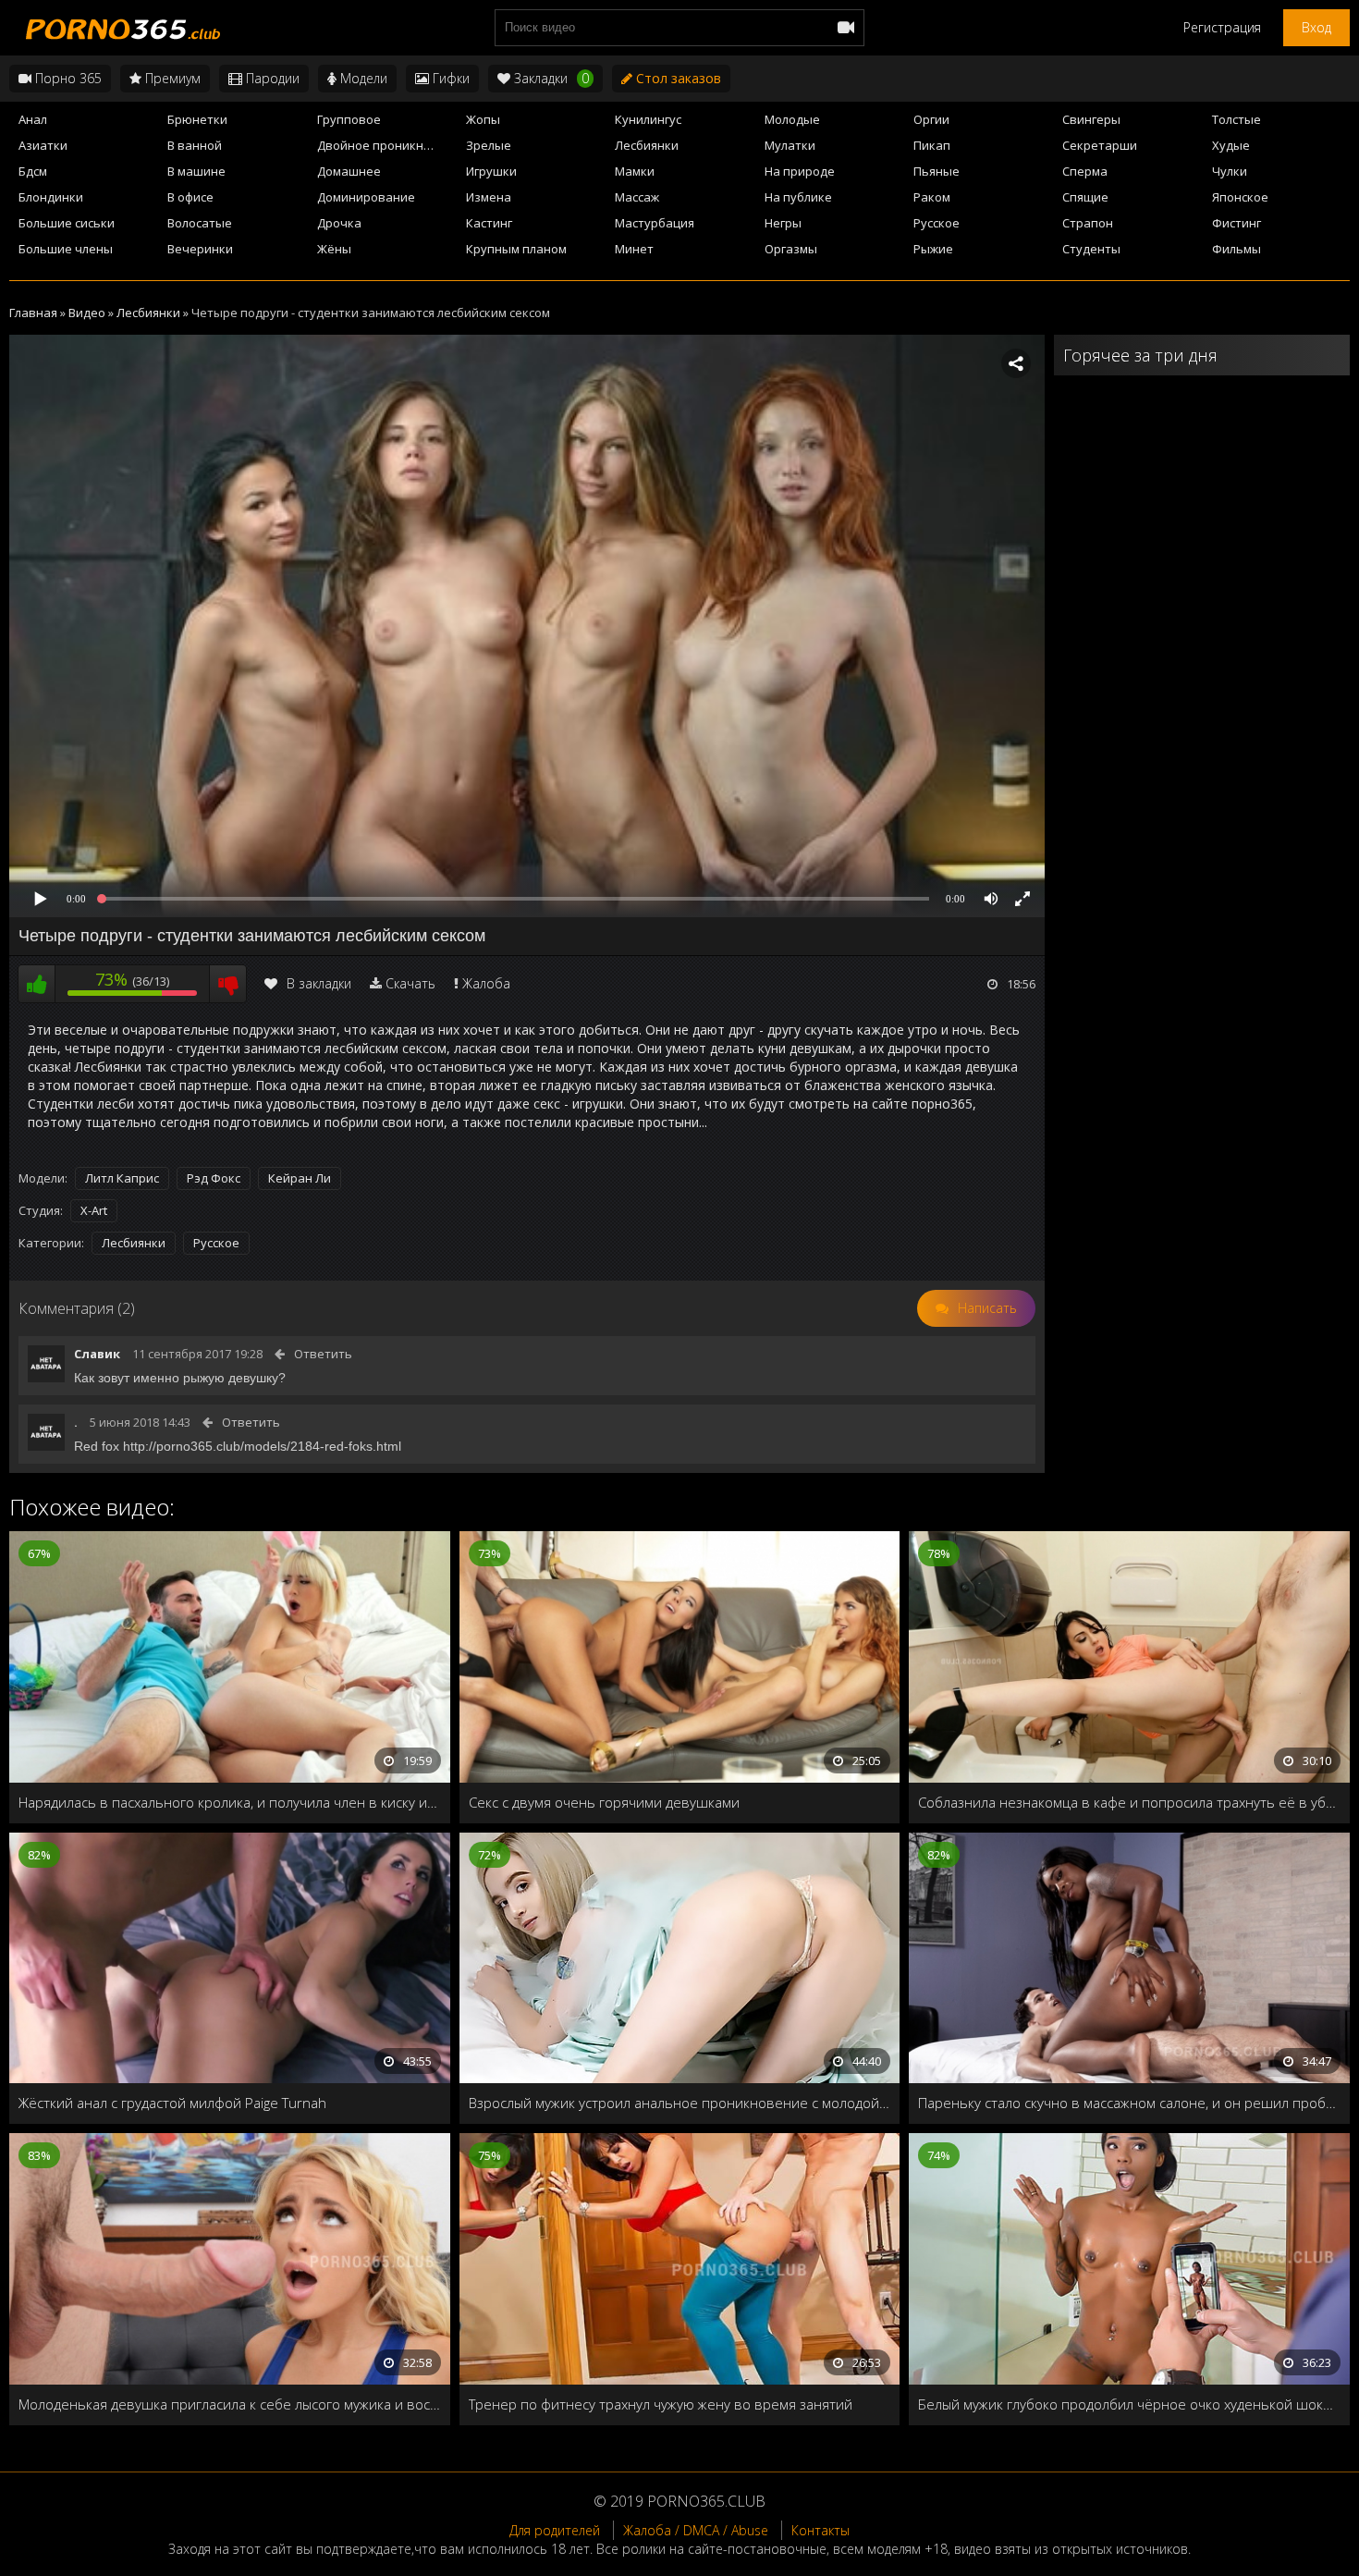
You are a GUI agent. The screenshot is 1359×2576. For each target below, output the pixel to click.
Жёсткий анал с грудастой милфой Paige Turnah (172, 2103)
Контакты (820, 2530)
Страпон (1088, 223)
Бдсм (33, 171)
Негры (783, 223)
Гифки (449, 78)
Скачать (410, 983)
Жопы (483, 119)
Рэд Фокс (214, 1178)
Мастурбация (655, 223)
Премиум (171, 78)
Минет (634, 249)
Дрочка (339, 223)
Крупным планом (516, 249)
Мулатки (790, 145)
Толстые (1237, 119)
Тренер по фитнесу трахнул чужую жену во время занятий (661, 2404)
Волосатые (200, 223)
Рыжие (933, 249)
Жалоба (486, 983)
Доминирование (366, 197)
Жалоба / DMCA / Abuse (696, 2530)
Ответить (323, 1354)
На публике (798, 197)
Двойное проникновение (386, 145)
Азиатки (43, 145)
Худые (1231, 145)
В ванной (195, 145)
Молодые (792, 119)
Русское (937, 223)
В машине (196, 171)
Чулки (1230, 171)
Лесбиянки (647, 145)
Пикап (932, 145)
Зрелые (489, 145)
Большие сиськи (67, 223)
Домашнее (349, 171)
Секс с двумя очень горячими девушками (604, 1802)
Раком (932, 197)
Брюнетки (197, 119)
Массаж (637, 197)
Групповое (349, 119)
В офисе (190, 197)
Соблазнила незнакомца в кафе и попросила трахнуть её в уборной (1129, 1802)
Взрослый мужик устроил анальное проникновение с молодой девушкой (680, 2103)
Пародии (271, 78)
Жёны (334, 249)
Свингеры (1091, 119)
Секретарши (1100, 145)
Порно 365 (67, 78)
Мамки (635, 171)
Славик (97, 1354)
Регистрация (1222, 27)
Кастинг (489, 223)
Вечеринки (200, 249)
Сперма (1085, 171)
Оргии (931, 119)
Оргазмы (791, 249)
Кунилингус (648, 119)
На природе (800, 171)
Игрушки (491, 171)
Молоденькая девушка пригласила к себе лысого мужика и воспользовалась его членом (230, 2404)
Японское (1240, 197)
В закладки (319, 983)
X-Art (94, 1210)
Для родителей (555, 2530)
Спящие (1085, 197)
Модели (362, 78)
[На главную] (120, 28)
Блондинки (51, 197)
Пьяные (937, 171)
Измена (489, 197)
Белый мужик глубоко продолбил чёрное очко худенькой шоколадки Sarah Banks (1129, 2404)
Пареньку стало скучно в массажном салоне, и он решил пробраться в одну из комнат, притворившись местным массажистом (1129, 2103)
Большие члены (66, 249)
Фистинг (1237, 223)
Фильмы (1237, 249)
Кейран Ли (300, 1178)
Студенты (1091, 249)
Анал (33, 119)
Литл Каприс (122, 1178)
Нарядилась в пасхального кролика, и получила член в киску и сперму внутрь (230, 1802)
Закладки (550, 78)
